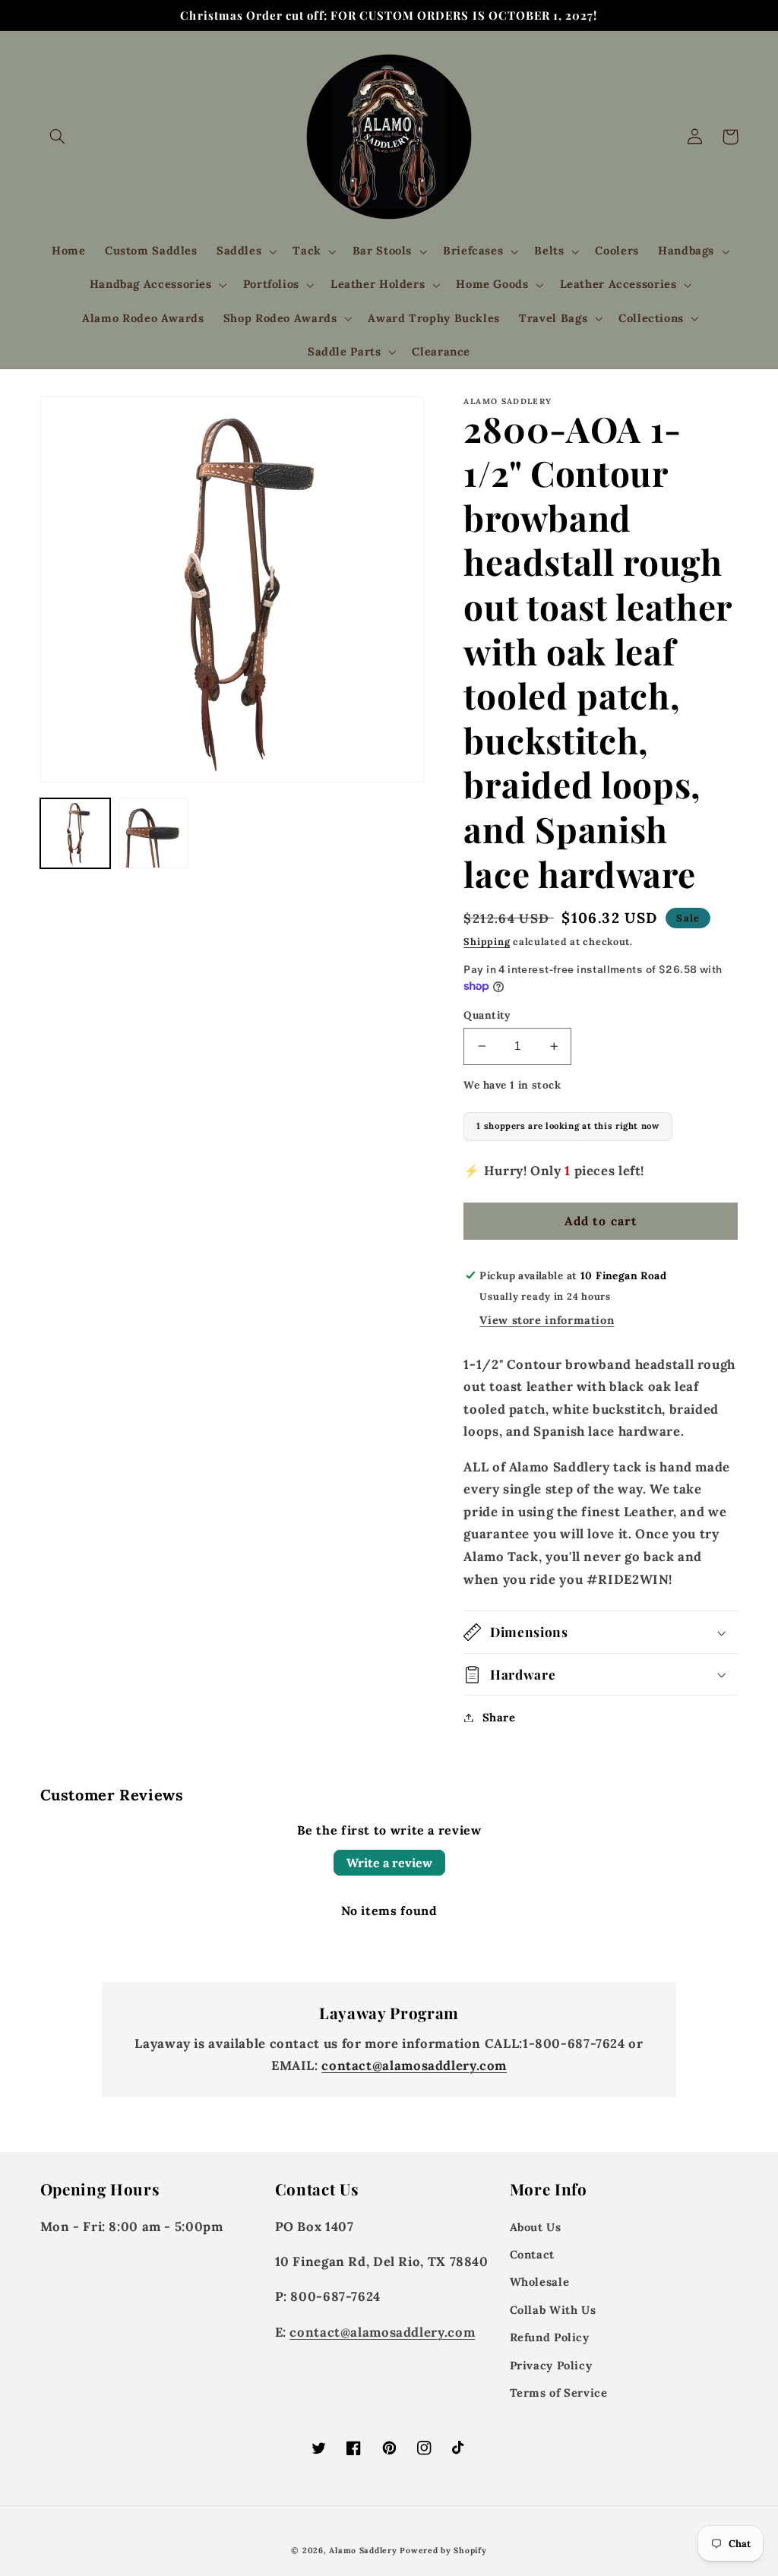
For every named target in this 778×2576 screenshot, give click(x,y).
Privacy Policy (551, 2365)
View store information (547, 1320)
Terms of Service (559, 2393)
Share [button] (499, 1717)
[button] (58, 137)
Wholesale (540, 2282)
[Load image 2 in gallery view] (154, 834)
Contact (532, 2254)
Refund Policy (550, 2337)
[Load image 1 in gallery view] (76, 834)
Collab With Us (553, 2310)
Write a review (389, 1863)
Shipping (487, 941)
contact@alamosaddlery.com (414, 2066)
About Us (536, 2227)
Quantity (487, 1015)
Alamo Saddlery (363, 2550)
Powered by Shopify (443, 2550)
